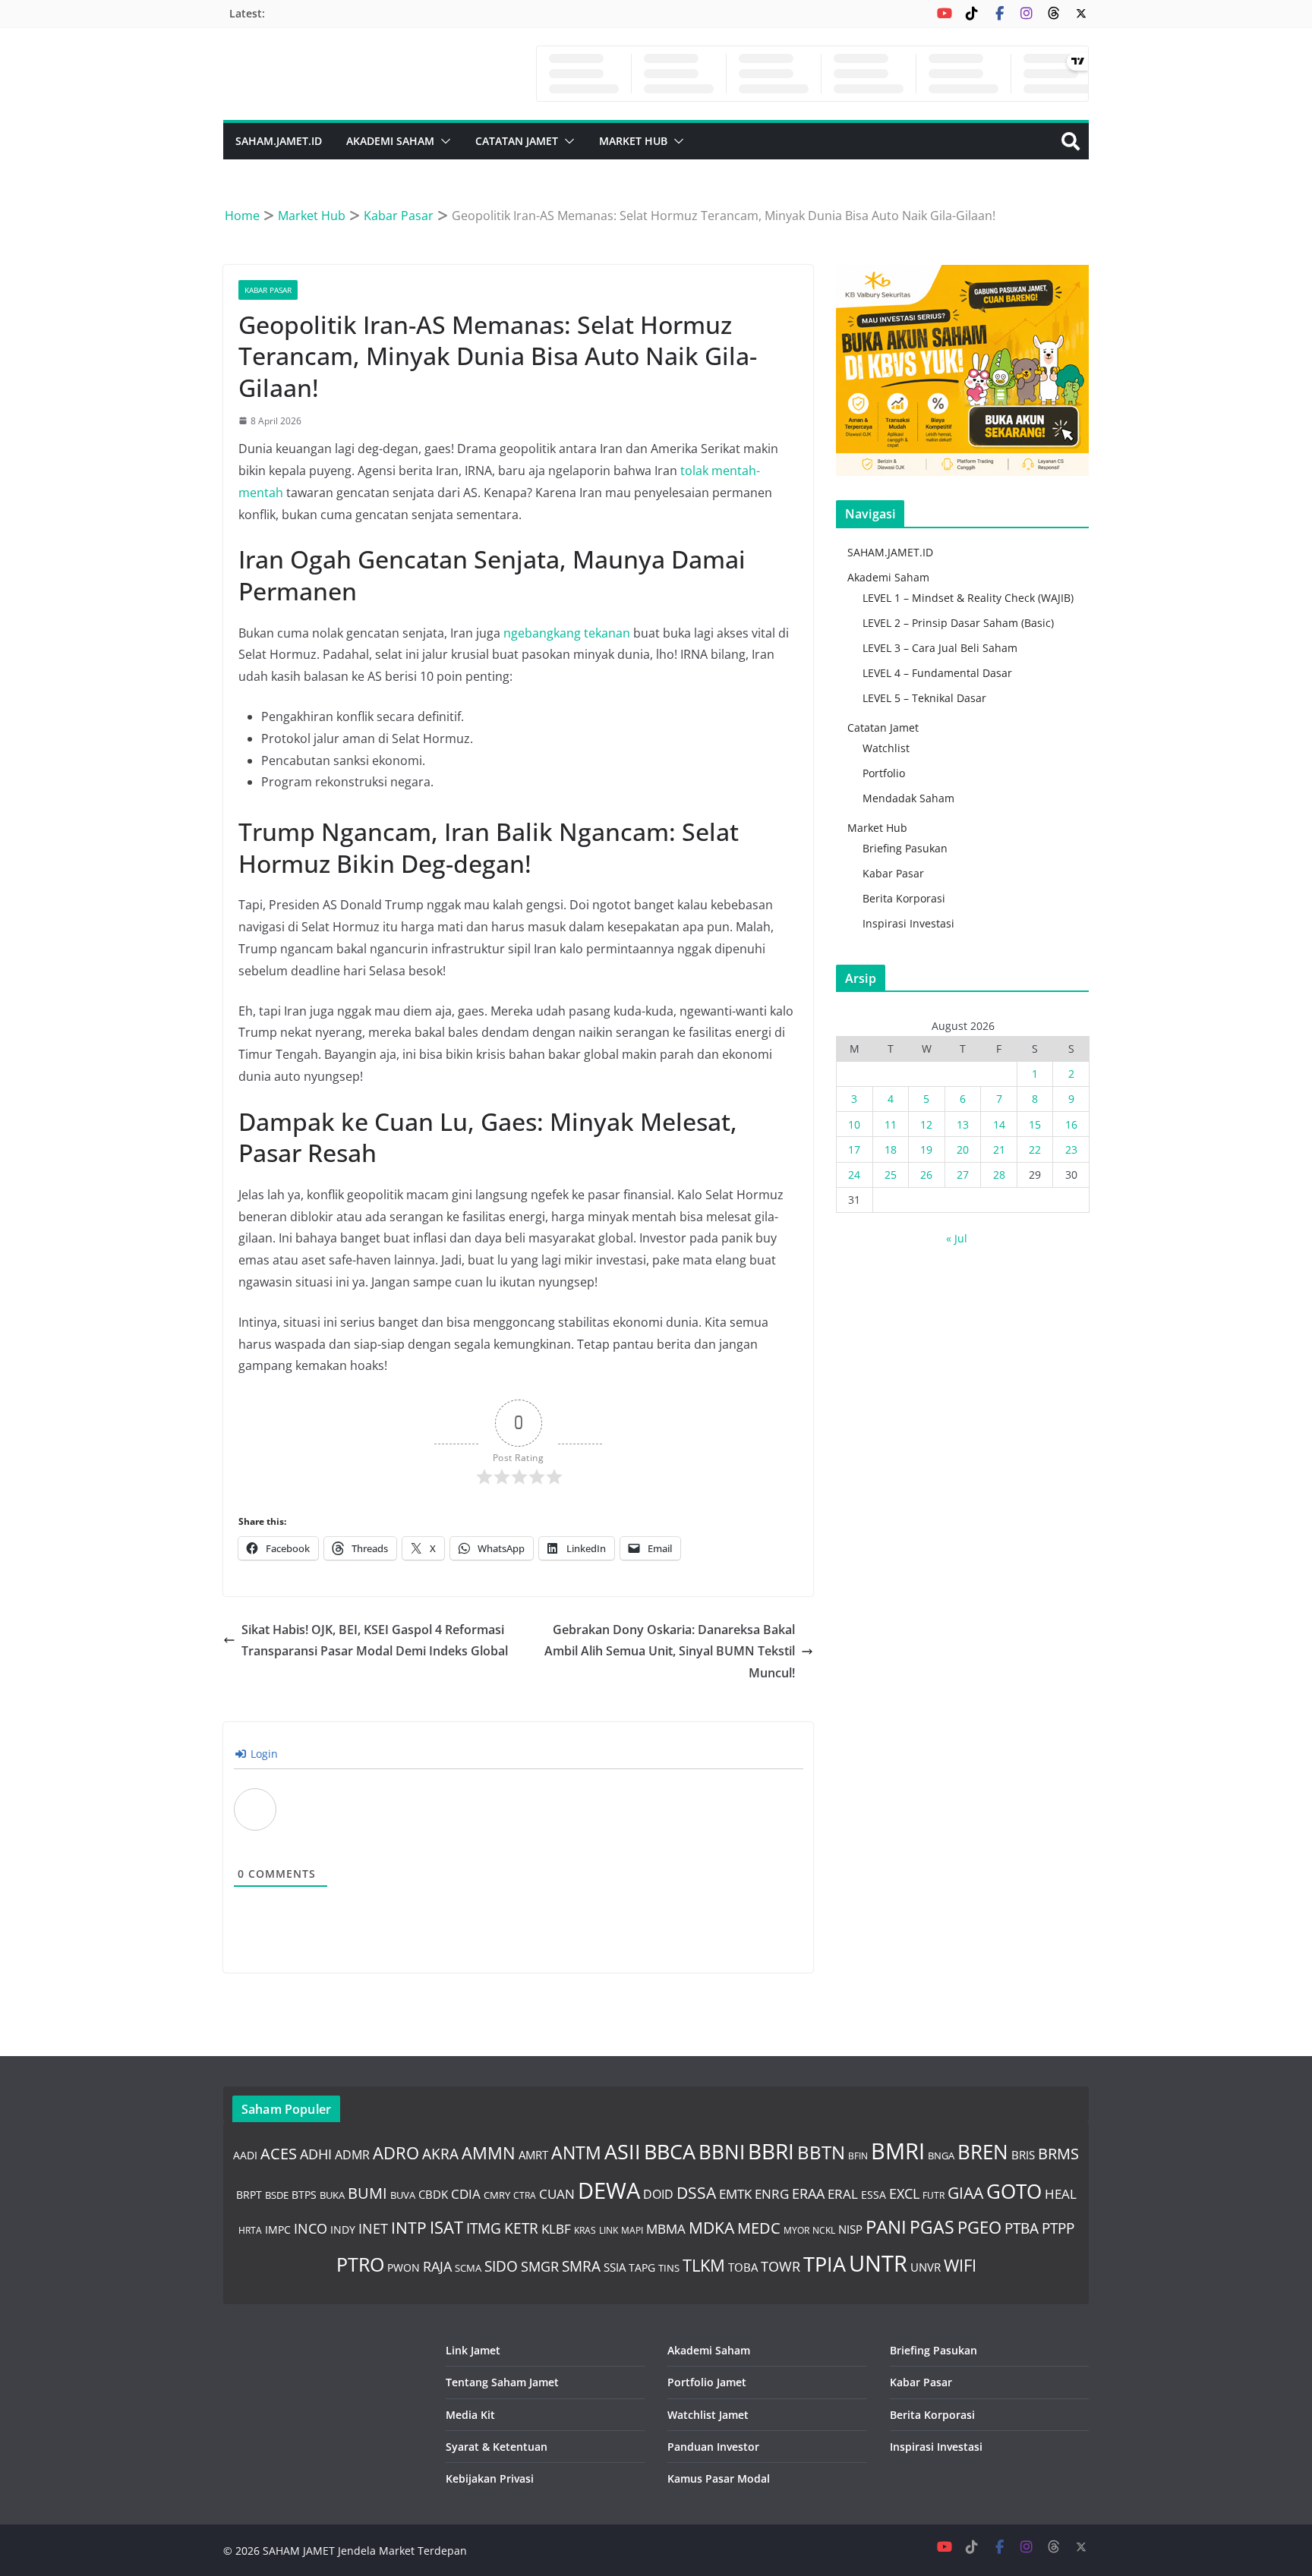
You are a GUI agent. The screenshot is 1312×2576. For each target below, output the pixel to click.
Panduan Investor (713, 2447)
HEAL (1061, 2193)
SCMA (468, 2268)
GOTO (1014, 2191)
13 (963, 1124)
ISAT (446, 2227)
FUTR (934, 2195)
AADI (245, 2155)
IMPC (278, 2230)
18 (891, 1149)
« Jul (957, 1238)
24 (854, 1175)
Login (263, 1754)
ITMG (484, 2228)
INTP (409, 2228)
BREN (983, 2152)
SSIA (615, 2267)
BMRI (898, 2151)
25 (891, 1175)
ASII (623, 2152)
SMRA (581, 2266)
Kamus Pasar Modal (719, 2478)
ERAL (843, 2194)
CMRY (497, 2195)
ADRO (396, 2152)
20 (963, 1149)
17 (854, 1149)
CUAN (557, 2193)
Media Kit (470, 2415)
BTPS (304, 2195)
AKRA (440, 2154)
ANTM (576, 2153)
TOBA (743, 2267)
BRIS (1023, 2155)
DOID (658, 2194)
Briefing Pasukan (905, 848)
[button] (443, 141)
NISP (850, 2229)
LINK (609, 2230)
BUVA (403, 2195)
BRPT (249, 2195)
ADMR (352, 2154)
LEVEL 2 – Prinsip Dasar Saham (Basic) (958, 623)
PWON (404, 2267)
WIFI (960, 2265)
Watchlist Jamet (708, 2415)
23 (1071, 1149)
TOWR (781, 2266)
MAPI (632, 2230)
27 (963, 1175)
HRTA (250, 2230)
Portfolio (884, 773)
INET (373, 2228)
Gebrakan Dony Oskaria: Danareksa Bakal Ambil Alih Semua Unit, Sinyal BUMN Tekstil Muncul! (670, 1652)
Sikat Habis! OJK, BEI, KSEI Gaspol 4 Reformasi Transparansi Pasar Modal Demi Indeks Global (375, 1641)
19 (926, 1149)
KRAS (585, 2230)
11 (891, 1124)
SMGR (540, 2266)
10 (854, 1124)
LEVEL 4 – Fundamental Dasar (937, 673)
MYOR (796, 2230)
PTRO (360, 2264)
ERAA (808, 2193)
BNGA (941, 2156)
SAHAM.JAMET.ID (279, 141)
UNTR (878, 2263)
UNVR (926, 2267)
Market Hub (633, 141)
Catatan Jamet (517, 141)
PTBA (1022, 2228)
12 (926, 1124)
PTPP (1058, 2228)
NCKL (824, 2230)
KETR (521, 2228)
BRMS (1058, 2154)
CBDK (433, 2194)
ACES (279, 2153)
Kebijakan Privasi (490, 2478)
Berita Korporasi (904, 898)
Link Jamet (473, 2350)
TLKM (704, 2265)
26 (926, 1175)
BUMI (367, 2193)
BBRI (771, 2151)
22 (1035, 1149)
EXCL (904, 2193)
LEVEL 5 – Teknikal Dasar (924, 698)
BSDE (277, 2195)
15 (1035, 1124)
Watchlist (886, 748)
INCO (311, 2228)
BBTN (821, 2152)
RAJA (437, 2266)
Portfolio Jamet (707, 2382)
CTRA (525, 2195)
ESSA (874, 2195)
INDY (343, 2230)
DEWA (609, 2190)
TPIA (825, 2264)
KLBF (556, 2228)
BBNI (722, 2152)
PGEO (979, 2227)
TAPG (642, 2267)
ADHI (316, 2154)
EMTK (735, 2194)
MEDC (759, 2228)
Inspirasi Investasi (908, 923)
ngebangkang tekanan (567, 633)
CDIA (466, 2193)
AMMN (489, 2152)
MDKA (711, 2228)
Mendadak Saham (908, 798)
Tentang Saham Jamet (502, 2382)
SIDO (501, 2266)
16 (1071, 1124)
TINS (669, 2268)
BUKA (332, 2195)
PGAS (932, 2227)
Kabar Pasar (268, 290)
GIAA (965, 2193)
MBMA (666, 2229)
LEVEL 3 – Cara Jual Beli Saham (940, 648)
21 (999, 1149)
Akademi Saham (390, 141)
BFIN (858, 2156)
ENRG (772, 2194)
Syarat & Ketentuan (497, 2447)
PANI (886, 2226)
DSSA (696, 2193)
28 (999, 1175)
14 (999, 1124)
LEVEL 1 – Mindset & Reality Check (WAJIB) (968, 598)
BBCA (670, 2151)
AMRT (533, 2155)
